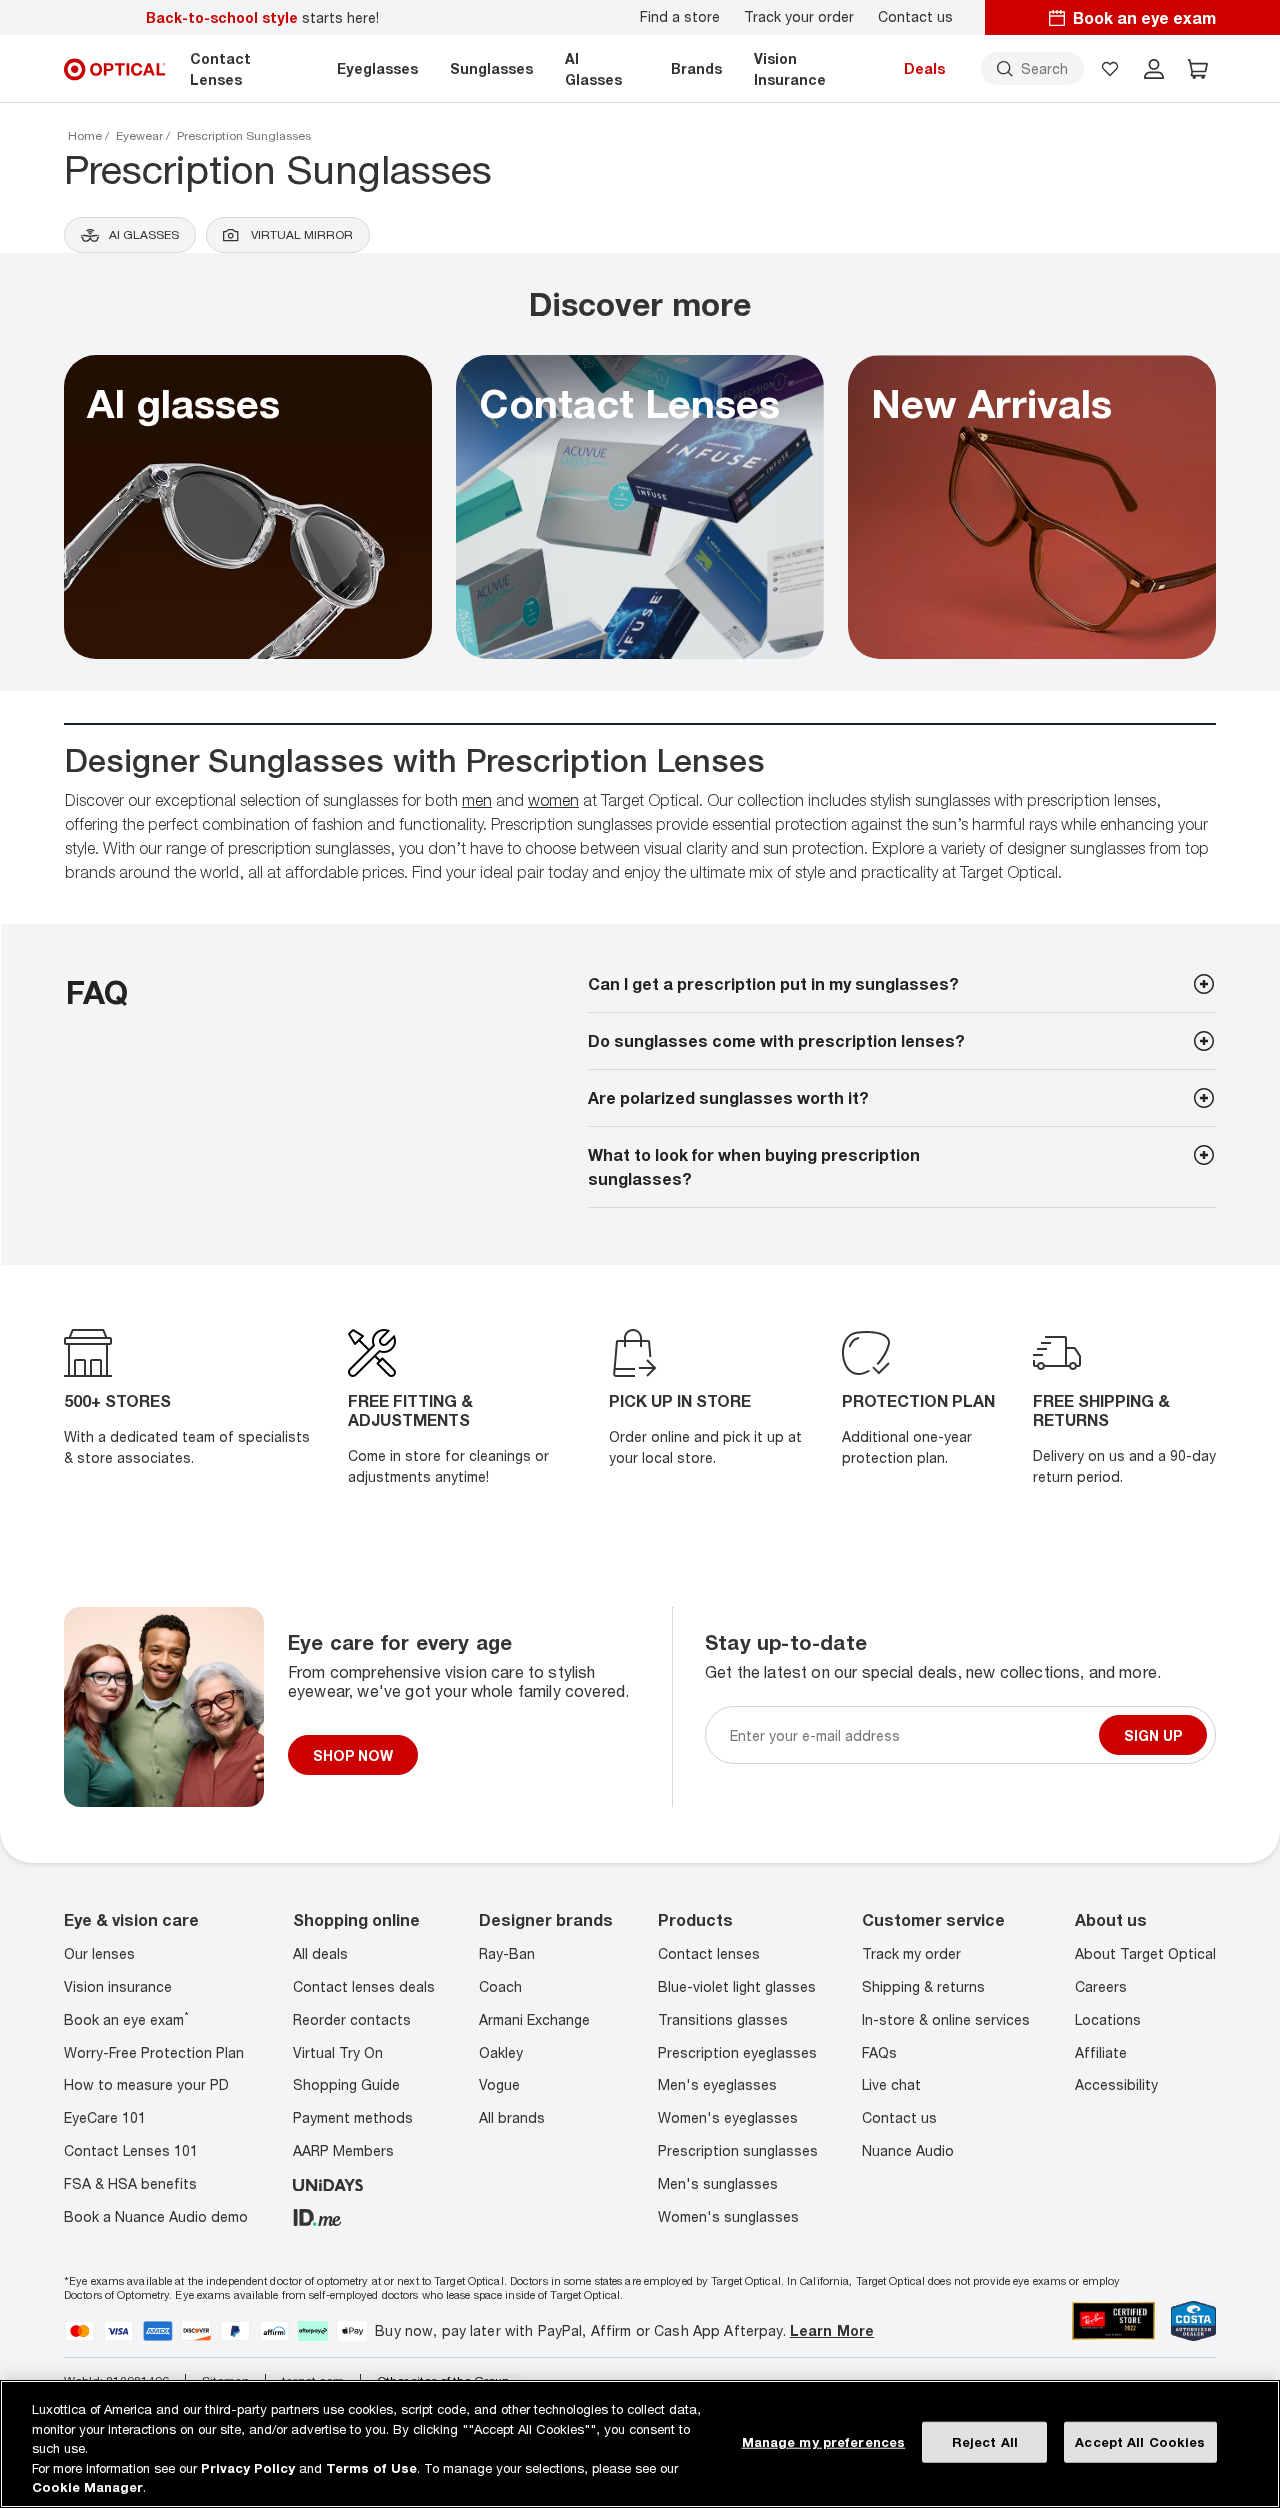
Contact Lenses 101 (131, 2150)
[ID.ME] (317, 2216)
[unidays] (328, 2183)
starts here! (262, 17)
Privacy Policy (248, 2468)
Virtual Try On (338, 2052)
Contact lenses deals (364, 1986)
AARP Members (343, 2150)
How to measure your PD (146, 2084)
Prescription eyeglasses (737, 2052)
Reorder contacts (352, 2019)
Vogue (499, 2084)
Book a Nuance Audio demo (156, 2216)
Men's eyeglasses (717, 2084)
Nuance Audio (908, 2150)
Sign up (1153, 1735)
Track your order (799, 17)
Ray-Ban (507, 1953)
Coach (500, 1986)
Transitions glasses (723, 2019)
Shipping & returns (923, 1986)
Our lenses (99, 1953)
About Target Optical (1145, 1953)
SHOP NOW (353, 1755)
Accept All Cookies (1140, 2442)
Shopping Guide (346, 2084)
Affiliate (1101, 2052)
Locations (1108, 2019)
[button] (1110, 69)
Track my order (911, 1953)
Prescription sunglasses (738, 2150)
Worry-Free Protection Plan (154, 2052)
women (553, 800)
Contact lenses (709, 1953)
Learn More (832, 2330)
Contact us (915, 17)
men (477, 800)
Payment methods (353, 2117)
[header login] (1154, 69)
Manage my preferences (824, 2442)
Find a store (680, 17)
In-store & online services (946, 2019)
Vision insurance (118, 1986)
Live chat (891, 2084)
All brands (512, 2117)
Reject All (985, 2442)
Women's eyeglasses (728, 2117)
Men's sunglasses (718, 2183)
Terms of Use (371, 2468)
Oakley (501, 2052)
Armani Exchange (534, 2019)
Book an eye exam (126, 2019)
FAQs (879, 2052)
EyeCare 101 (105, 2117)
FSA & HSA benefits (130, 2183)
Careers (1101, 1986)
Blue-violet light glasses (737, 1986)
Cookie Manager (87, 2487)
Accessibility (1116, 2084)
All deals (320, 1953)
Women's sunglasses (728, 2216)
